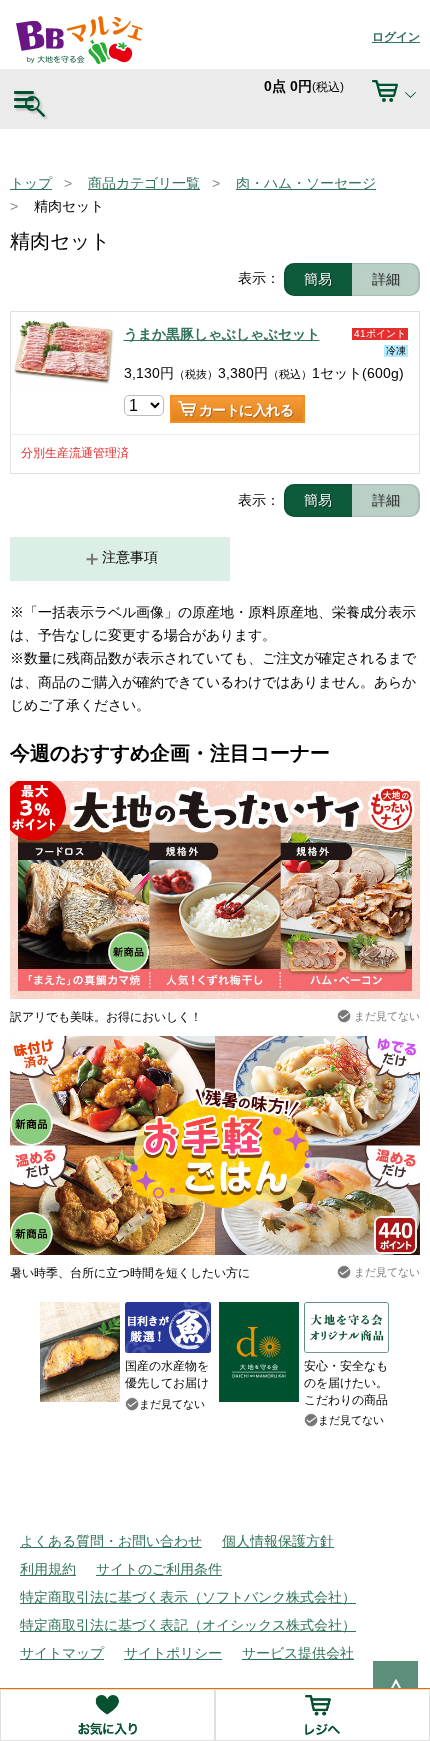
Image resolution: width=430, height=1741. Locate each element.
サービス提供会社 (298, 1653)
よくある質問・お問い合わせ (111, 1541)
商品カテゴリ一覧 (144, 183)
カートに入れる (246, 410)
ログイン (396, 37)
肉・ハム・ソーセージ (306, 183)
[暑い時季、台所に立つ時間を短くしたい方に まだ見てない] (215, 1047)
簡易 (318, 279)
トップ (31, 183)
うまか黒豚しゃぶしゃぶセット (222, 334)
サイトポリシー (173, 1653)
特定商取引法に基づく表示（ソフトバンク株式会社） (188, 1597)
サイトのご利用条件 (159, 1569)
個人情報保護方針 (278, 1541)
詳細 (386, 279)
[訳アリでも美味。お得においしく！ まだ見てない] (215, 792)
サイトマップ (62, 1653)
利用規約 (48, 1569)
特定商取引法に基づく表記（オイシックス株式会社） (188, 1625)
